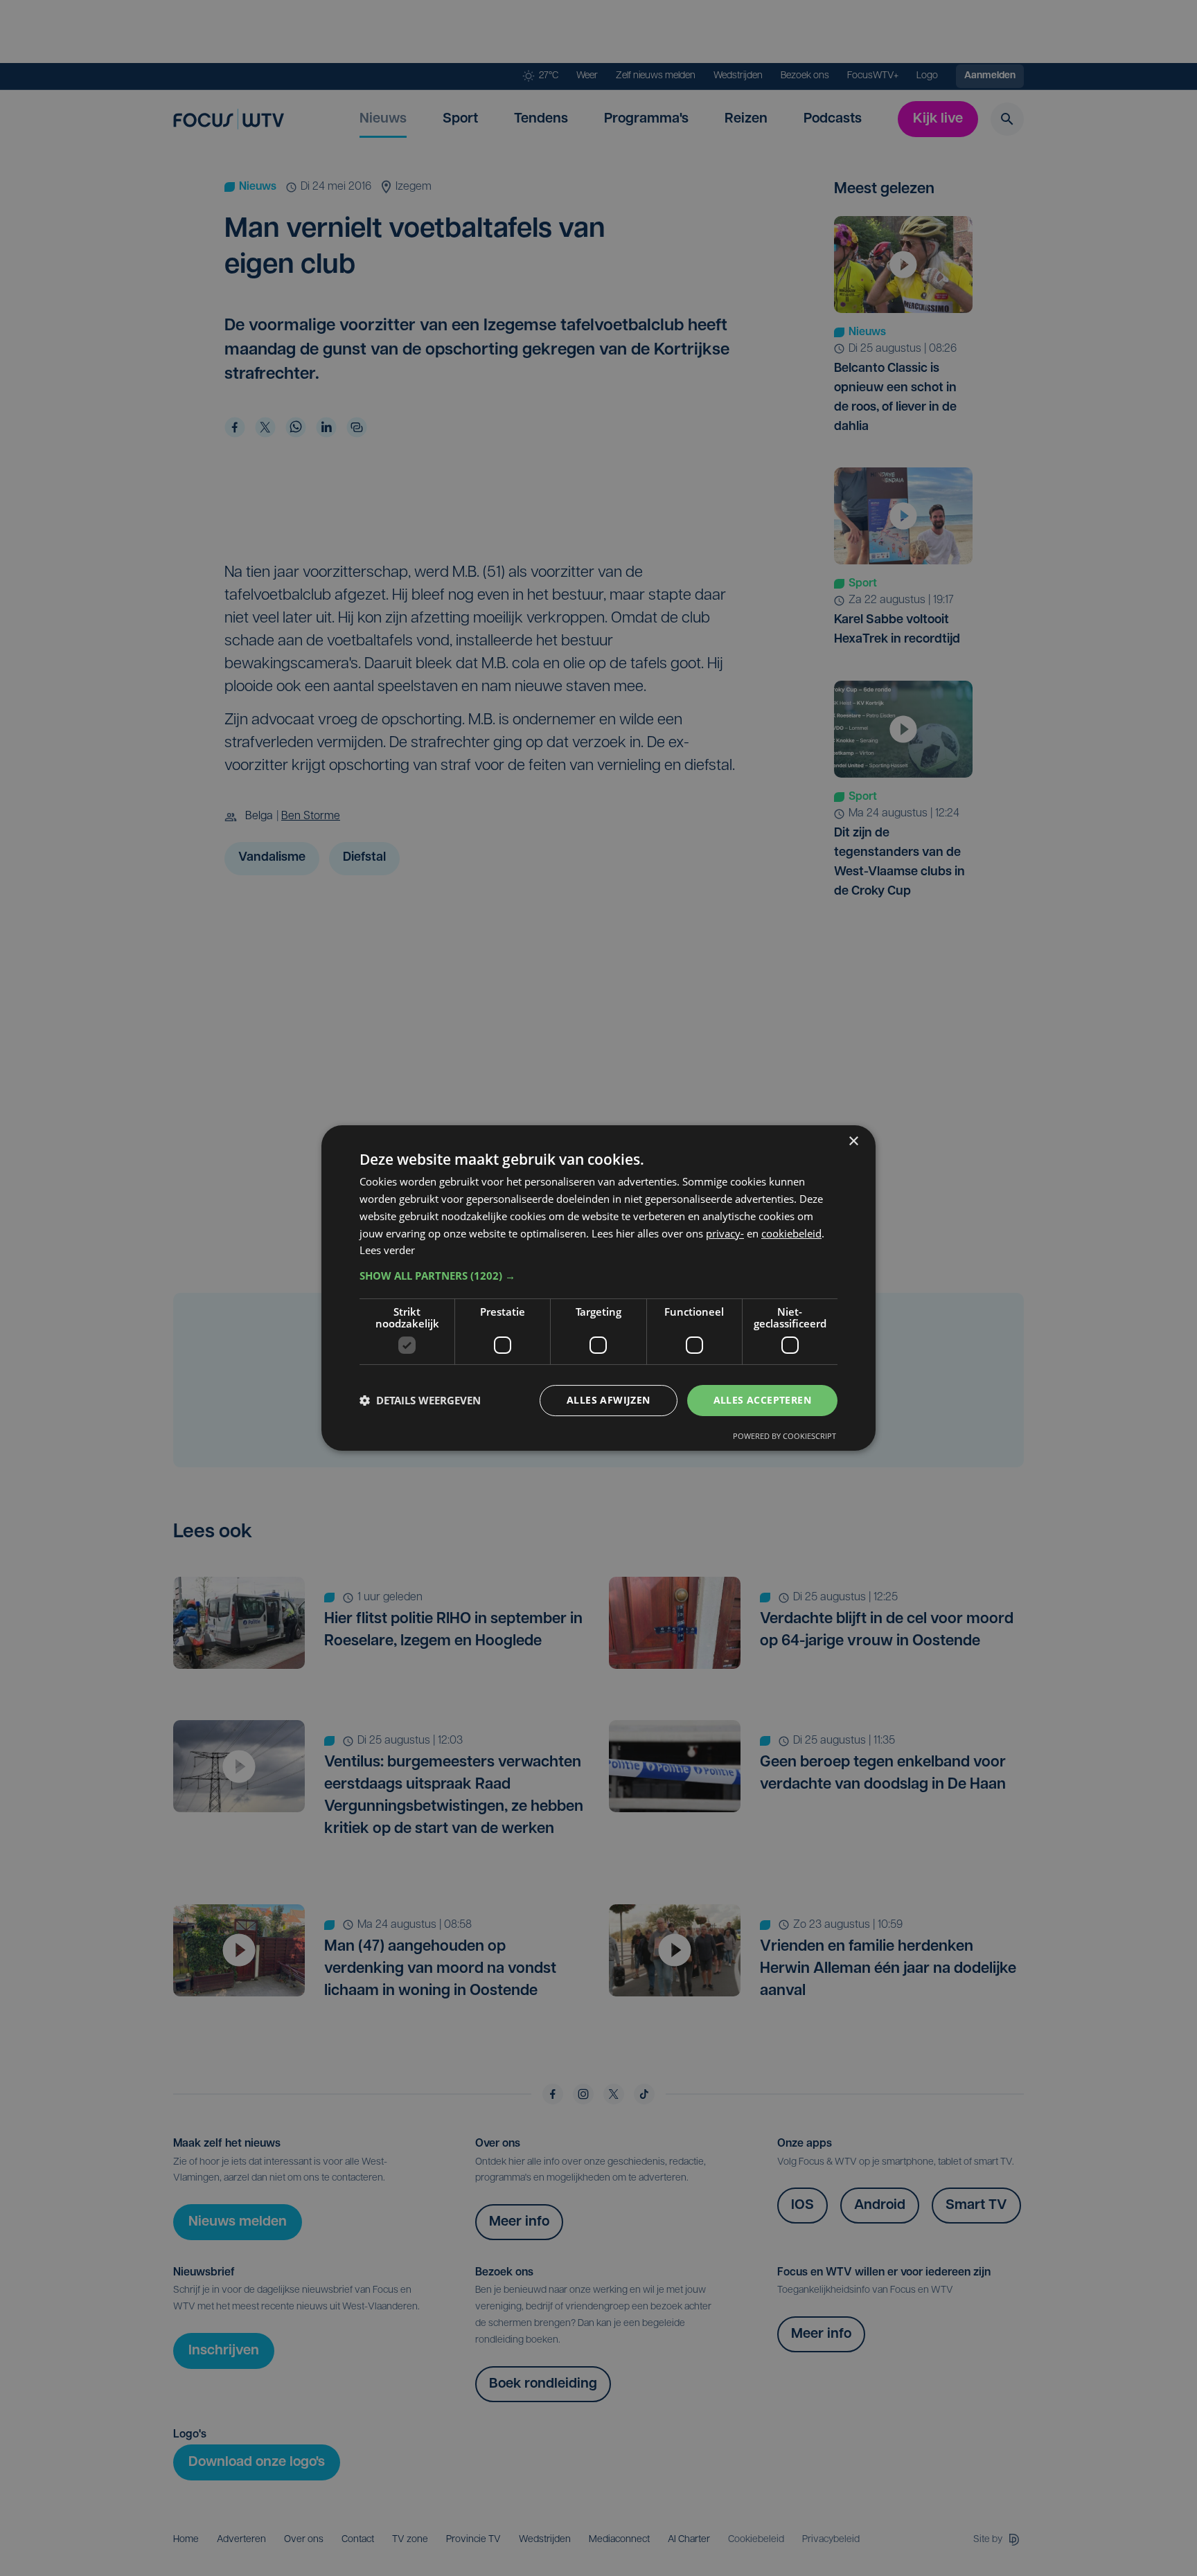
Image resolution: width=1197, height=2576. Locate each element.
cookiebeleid (791, 1233)
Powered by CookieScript (784, 1436)
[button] (598, 1276)
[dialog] (598, 1288)
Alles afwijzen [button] (609, 1400)
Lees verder (387, 1250)
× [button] (853, 1142)
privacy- (725, 1233)
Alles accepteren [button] (762, 1400)
